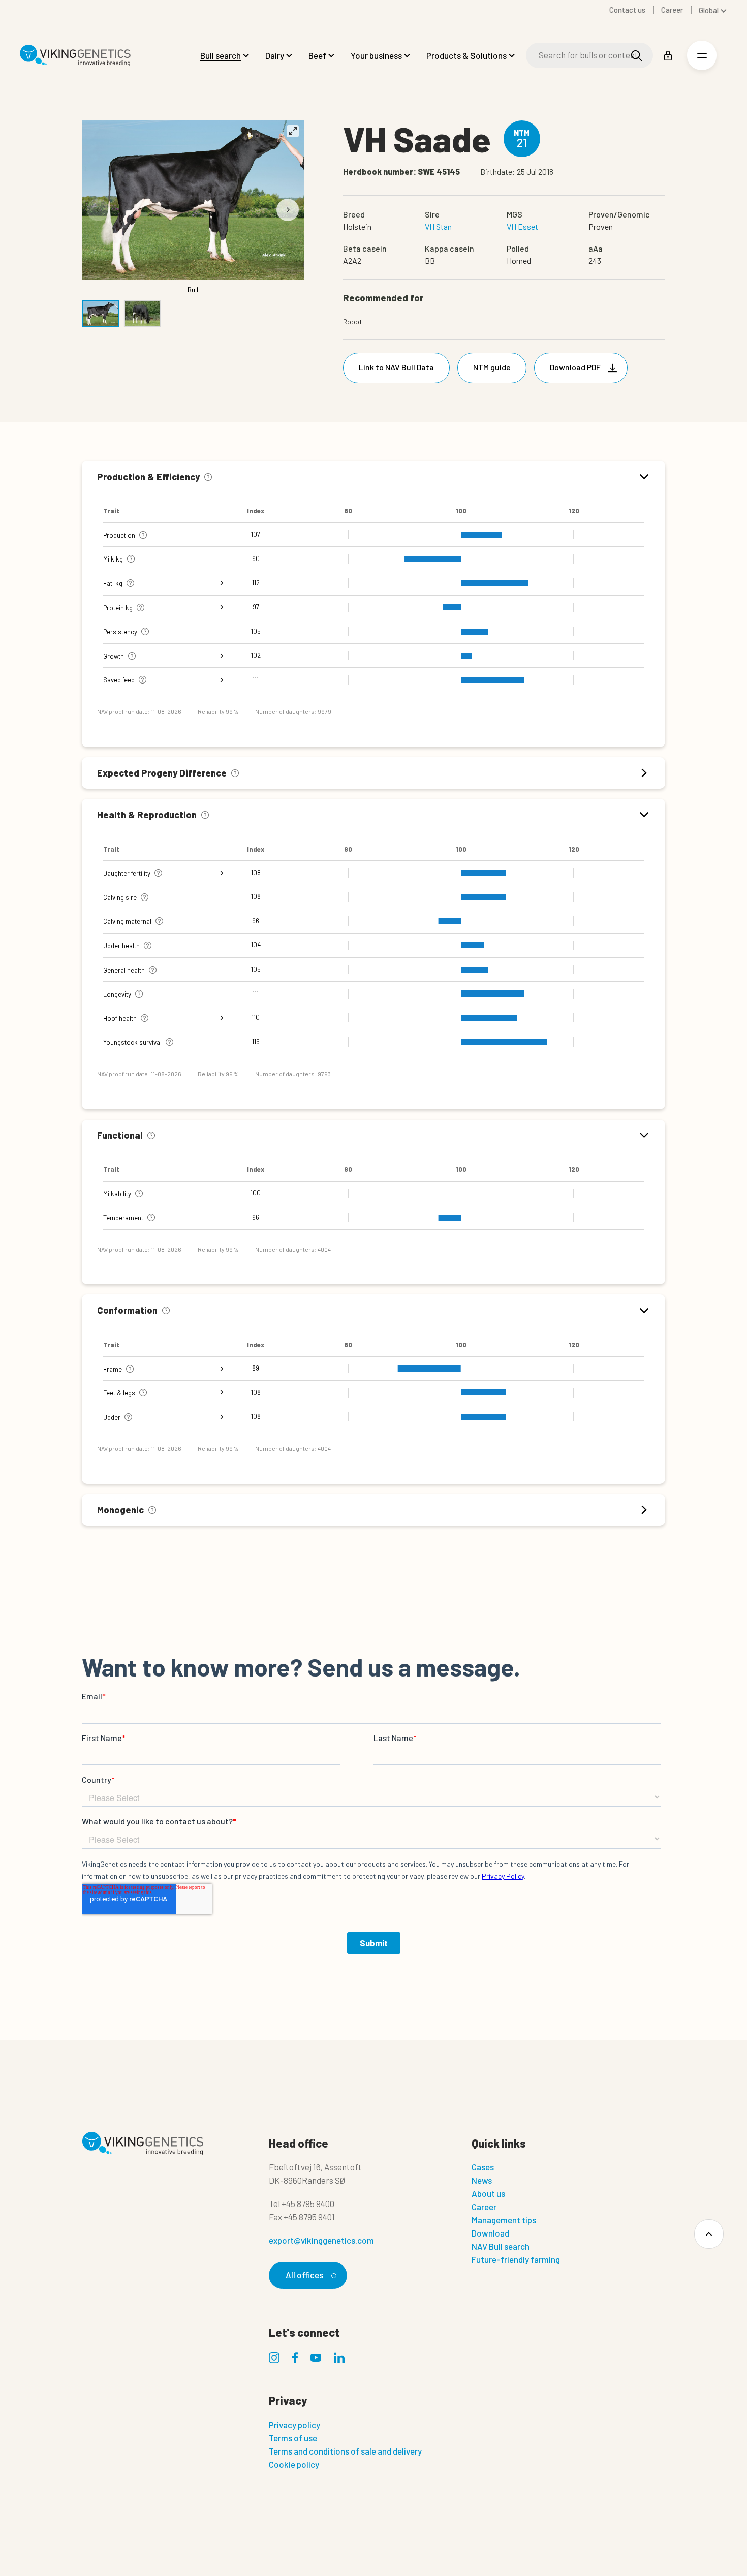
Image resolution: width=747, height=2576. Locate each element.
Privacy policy (294, 2425)
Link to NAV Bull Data (396, 367)
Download (490, 2233)
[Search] (637, 56)
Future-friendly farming (516, 2259)
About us (488, 2193)
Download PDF (575, 367)
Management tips (504, 2220)
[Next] (288, 210)
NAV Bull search (501, 2246)
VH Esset (522, 226)
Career (484, 2207)
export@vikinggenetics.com (321, 2240)
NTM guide (492, 367)
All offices (304, 2275)
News (482, 2180)
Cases (483, 2167)
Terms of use (293, 2438)
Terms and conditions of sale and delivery (345, 2451)
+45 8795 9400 (308, 2203)
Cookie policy (294, 2464)
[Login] (668, 56)
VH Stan (438, 226)
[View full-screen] (293, 131)
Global (709, 10)
